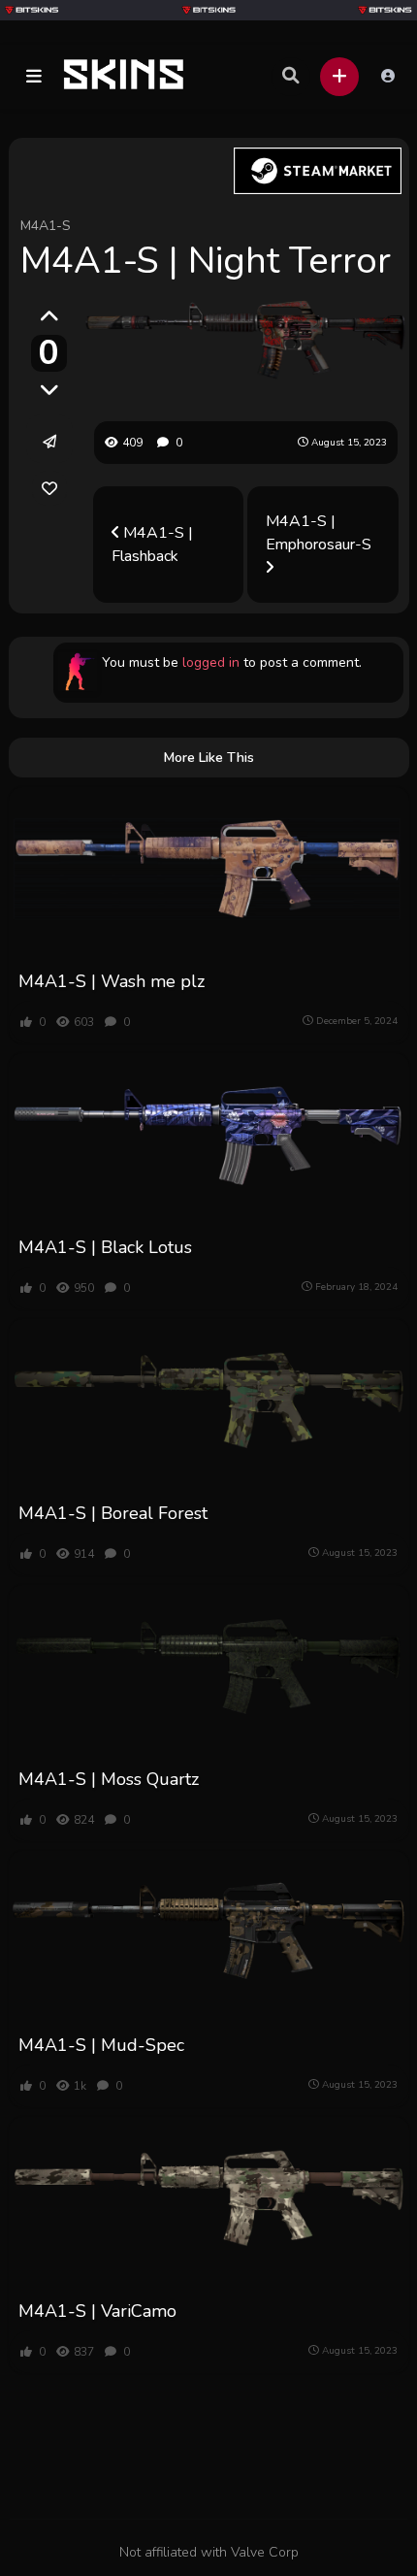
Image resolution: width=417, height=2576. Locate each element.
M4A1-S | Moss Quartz (109, 1779)
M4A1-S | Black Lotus (105, 1247)
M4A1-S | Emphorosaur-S (319, 533)
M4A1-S (46, 226)
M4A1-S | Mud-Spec (101, 2045)
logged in (211, 662)
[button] (34, 77)
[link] (49, 488)
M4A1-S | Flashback (152, 545)
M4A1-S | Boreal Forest (113, 1513)
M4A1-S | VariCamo (97, 2311)
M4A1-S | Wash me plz (112, 981)
